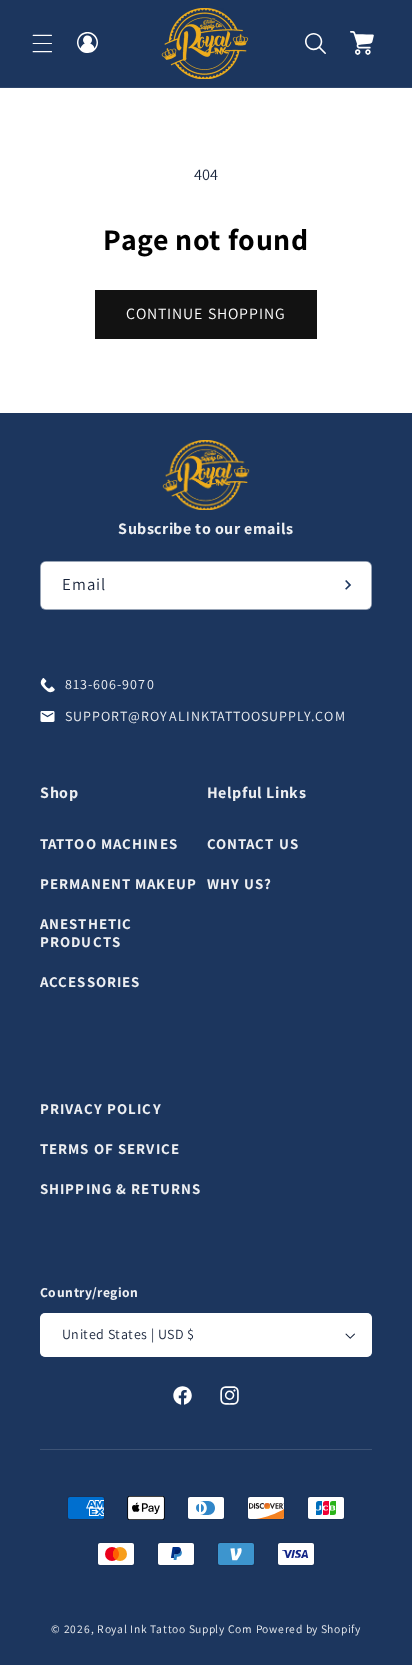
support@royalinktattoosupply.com (205, 716)
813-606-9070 (110, 684)
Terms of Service (110, 1148)
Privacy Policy (101, 1108)
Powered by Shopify (308, 1628)
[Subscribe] (348, 585)
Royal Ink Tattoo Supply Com (175, 1628)
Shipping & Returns (120, 1188)
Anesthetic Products (86, 933)
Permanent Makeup (118, 883)
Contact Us (253, 843)
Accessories (90, 981)
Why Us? (240, 883)
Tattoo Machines (109, 843)
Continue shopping (206, 313)
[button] (42, 43)
